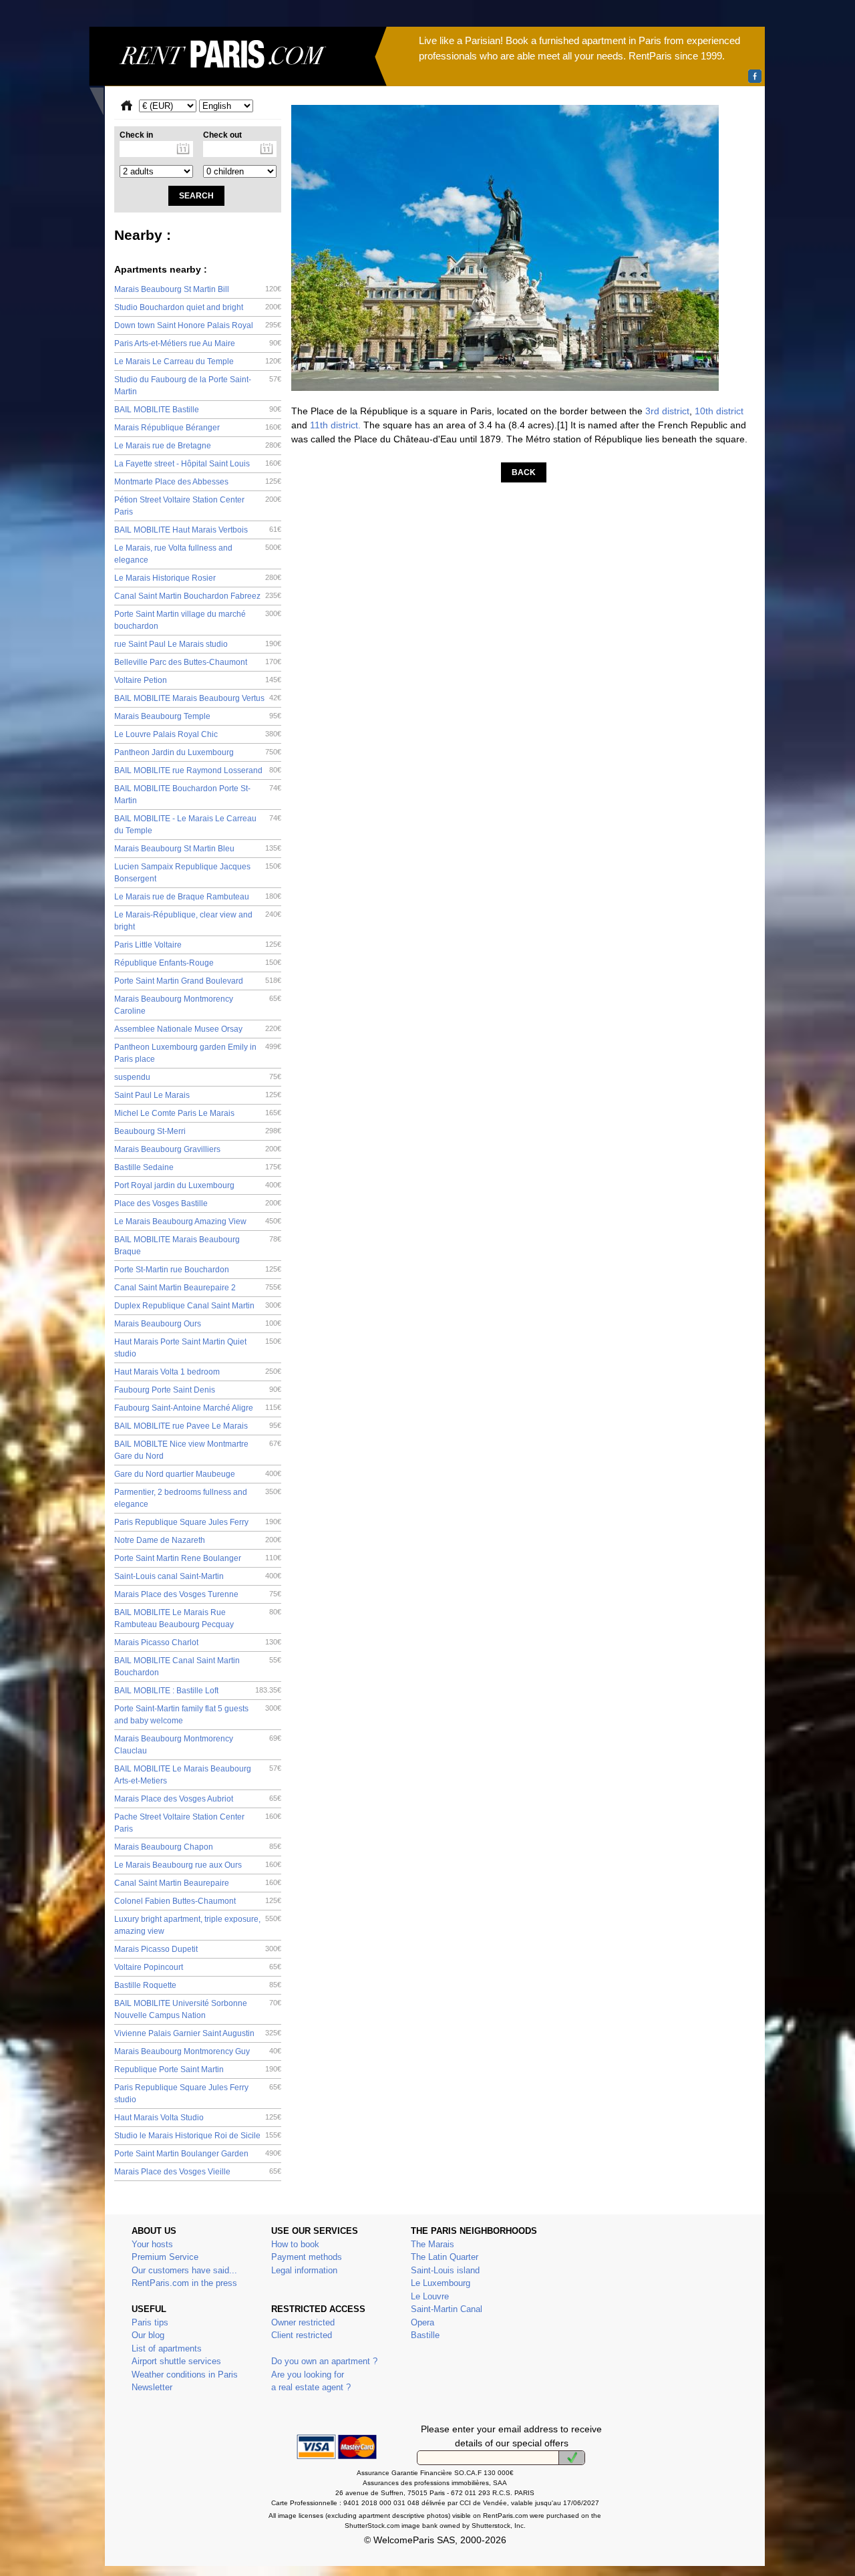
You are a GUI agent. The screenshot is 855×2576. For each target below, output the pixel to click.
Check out (222, 135)
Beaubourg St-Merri (198, 1131)
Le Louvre (430, 2296)
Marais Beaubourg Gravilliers (198, 1149)
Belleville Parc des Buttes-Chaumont (198, 662)
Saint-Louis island (445, 2270)
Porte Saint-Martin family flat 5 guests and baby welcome (198, 1715)
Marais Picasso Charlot (198, 1642)
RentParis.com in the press (184, 2283)
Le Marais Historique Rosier (198, 578)
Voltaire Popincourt (198, 1967)
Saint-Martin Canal (447, 2309)
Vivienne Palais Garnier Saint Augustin (198, 2033)
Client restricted (302, 2335)
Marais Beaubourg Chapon (198, 1847)
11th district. (335, 425)
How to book (295, 2244)
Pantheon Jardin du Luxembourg (198, 752)
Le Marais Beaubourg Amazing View (198, 1222)
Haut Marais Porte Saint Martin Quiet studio (198, 1348)
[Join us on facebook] (755, 76)
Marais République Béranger (198, 428)
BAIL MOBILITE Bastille (198, 410)
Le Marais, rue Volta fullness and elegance (198, 554)
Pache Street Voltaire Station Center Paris (198, 1823)
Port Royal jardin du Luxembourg (198, 1185)
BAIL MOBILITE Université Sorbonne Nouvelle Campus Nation (198, 2009)
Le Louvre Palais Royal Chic (198, 734)
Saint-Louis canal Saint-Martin (198, 1576)
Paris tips (150, 2322)
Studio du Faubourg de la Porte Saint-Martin (198, 386)
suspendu (198, 1077)
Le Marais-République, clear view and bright (198, 921)
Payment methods (307, 2257)
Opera (422, 2322)
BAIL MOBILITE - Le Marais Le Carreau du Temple (198, 825)
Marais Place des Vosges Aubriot (198, 1799)
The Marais (433, 2244)
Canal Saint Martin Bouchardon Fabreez (198, 596)
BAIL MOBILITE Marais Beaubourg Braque (198, 1246)
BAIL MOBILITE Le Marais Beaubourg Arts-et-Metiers (198, 1775)
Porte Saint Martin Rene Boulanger (198, 1558)
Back (524, 472)
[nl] (572, 2458)
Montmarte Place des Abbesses (198, 482)
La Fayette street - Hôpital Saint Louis (198, 464)
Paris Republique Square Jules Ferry (198, 1522)
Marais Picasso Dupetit (198, 1949)
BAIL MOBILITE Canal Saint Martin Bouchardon (198, 1667)
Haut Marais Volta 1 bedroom (198, 1372)
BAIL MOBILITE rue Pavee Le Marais (198, 1426)
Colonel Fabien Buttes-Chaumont (198, 1901)
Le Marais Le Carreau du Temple (198, 362)
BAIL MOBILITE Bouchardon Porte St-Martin (198, 795)
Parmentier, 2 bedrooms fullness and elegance (198, 1498)
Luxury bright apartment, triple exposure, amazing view (198, 1925)
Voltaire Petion (198, 680)
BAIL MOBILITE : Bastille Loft (198, 1691)
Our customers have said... (184, 2270)
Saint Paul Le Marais (198, 1095)
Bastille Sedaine (198, 1167)
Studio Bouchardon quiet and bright (198, 307)
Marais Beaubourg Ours (198, 1324)
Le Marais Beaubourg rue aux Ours (198, 1865)
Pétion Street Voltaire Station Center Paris (198, 506)
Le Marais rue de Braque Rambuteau (198, 897)
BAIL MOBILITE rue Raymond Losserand (198, 770)
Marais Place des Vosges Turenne (198, 1594)
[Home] (238, 71)
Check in (136, 135)
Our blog (148, 2335)
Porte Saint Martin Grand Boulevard (198, 981)
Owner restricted (303, 2322)
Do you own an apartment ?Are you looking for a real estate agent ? (324, 2374)
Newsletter (152, 2387)
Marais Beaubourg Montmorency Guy (198, 2051)
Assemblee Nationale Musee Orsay (198, 1029)
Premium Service (165, 2257)
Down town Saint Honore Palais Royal (198, 325)
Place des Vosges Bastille (198, 1203)
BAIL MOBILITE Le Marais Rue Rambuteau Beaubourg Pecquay (198, 1618)
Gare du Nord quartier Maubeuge (198, 1474)
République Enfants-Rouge (198, 963)
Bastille (425, 2335)
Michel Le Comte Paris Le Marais (198, 1113)
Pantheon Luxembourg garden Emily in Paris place (198, 1053)
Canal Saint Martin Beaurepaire (198, 1883)
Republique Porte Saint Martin (198, 2069)
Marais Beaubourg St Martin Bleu (198, 849)
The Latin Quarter (445, 2257)
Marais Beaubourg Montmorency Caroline (198, 1005)
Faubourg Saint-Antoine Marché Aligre (198, 1408)
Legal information (304, 2270)
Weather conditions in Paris (185, 2375)
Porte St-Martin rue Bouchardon (198, 1270)
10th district (719, 411)
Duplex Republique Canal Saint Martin (198, 1306)
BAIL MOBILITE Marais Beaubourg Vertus (198, 698)
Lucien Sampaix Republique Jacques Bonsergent (198, 873)
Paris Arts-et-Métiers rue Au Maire (198, 343)
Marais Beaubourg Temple (198, 716)
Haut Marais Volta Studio (198, 2118)
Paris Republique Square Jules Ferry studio (198, 2094)
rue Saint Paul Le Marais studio (198, 644)
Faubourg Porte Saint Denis (198, 1390)
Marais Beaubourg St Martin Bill (198, 289)
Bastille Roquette (198, 1985)
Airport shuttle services (176, 2361)
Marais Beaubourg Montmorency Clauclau (198, 1745)
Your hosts (152, 2244)
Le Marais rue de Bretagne (198, 446)
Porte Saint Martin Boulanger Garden (198, 2154)
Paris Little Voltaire (198, 945)
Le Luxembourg (441, 2283)
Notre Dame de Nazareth (198, 1540)
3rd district (667, 411)
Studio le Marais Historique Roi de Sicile (198, 2136)
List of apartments (167, 2348)
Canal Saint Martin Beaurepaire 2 (198, 1288)
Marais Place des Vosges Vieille (198, 2172)
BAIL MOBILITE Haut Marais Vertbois (198, 530)
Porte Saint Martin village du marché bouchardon (198, 620)
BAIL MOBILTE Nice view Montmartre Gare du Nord (198, 1450)
